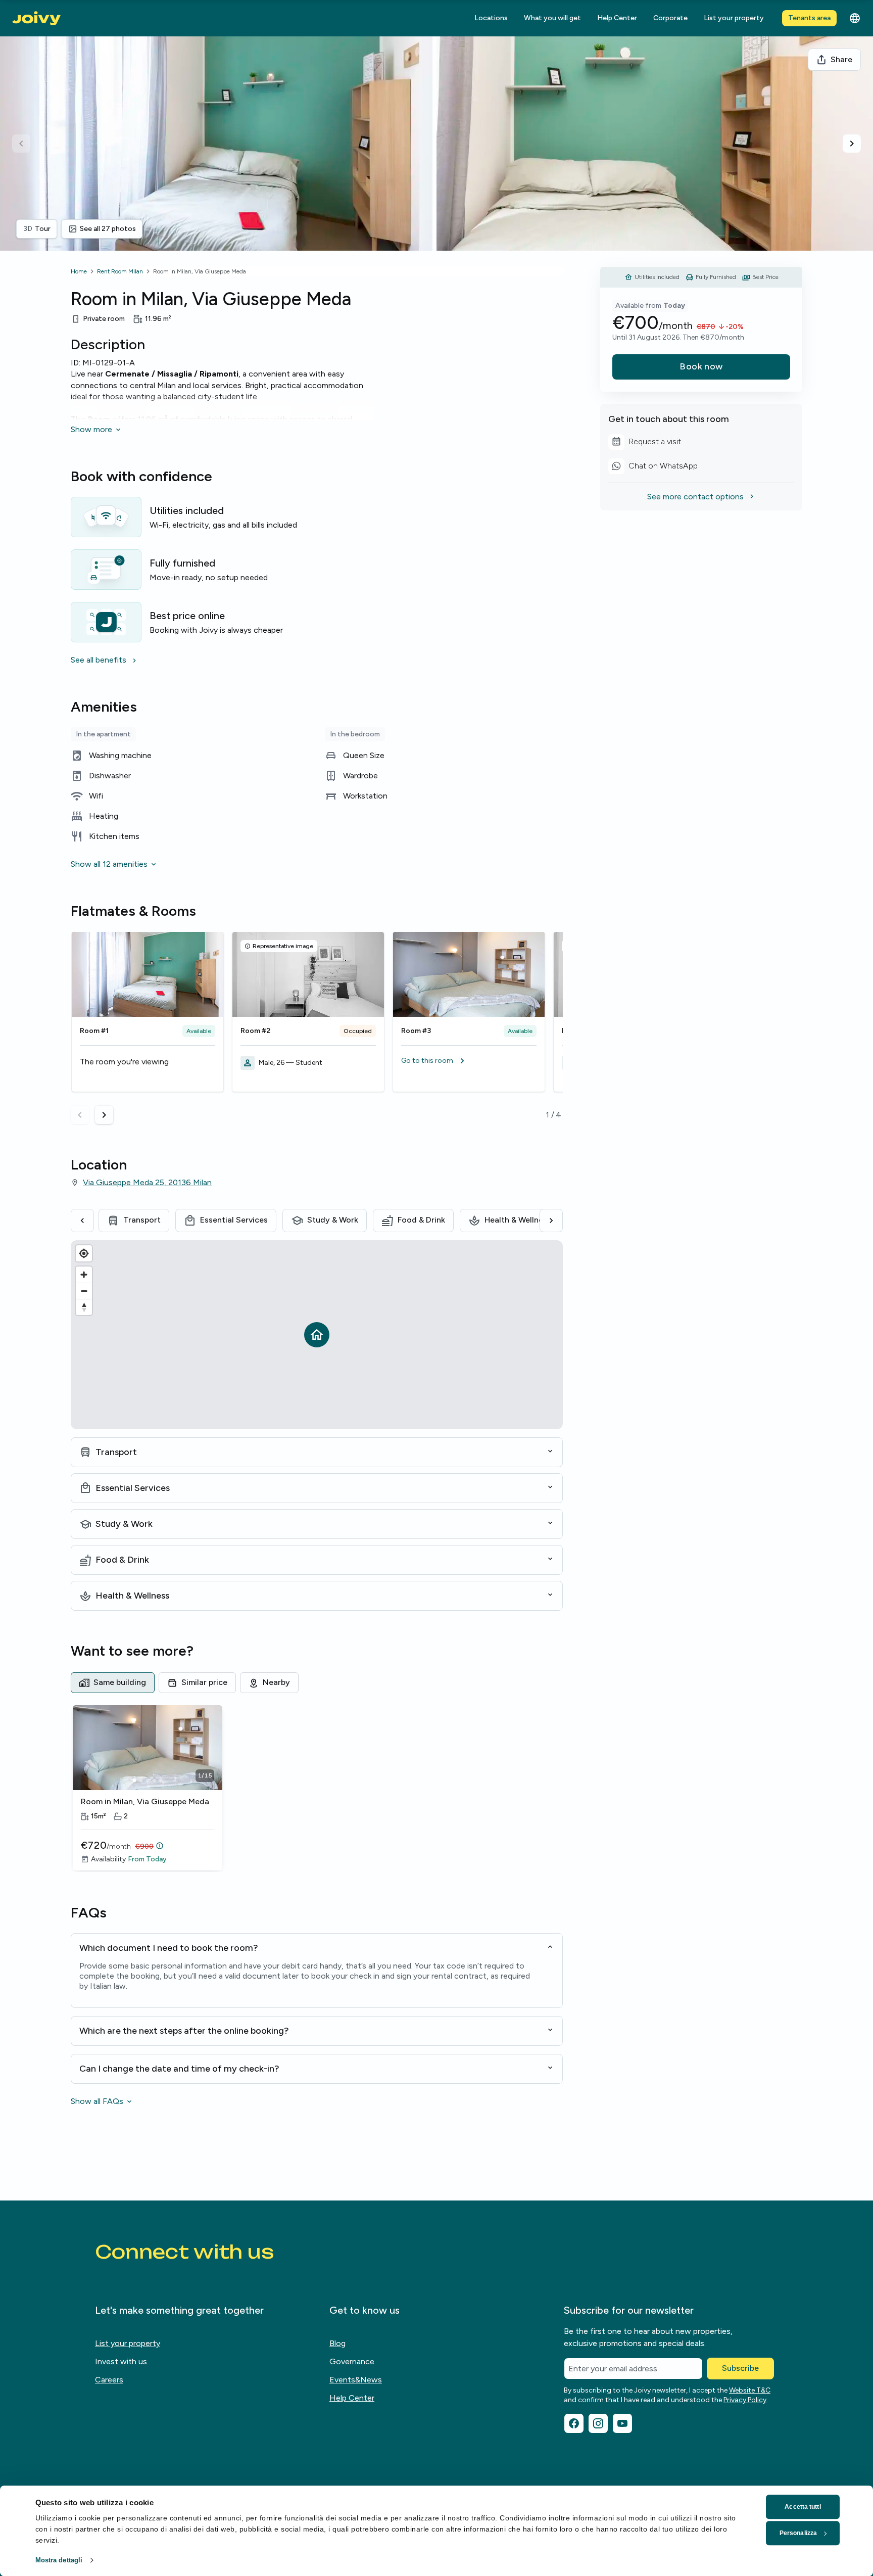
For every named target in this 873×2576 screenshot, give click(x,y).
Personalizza (798, 2533)
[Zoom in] (84, 1275)
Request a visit (645, 443)
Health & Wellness (518, 1220)
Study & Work (333, 1220)
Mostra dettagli (59, 2560)
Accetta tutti (803, 2507)
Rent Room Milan (120, 271)
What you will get (552, 18)
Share (841, 59)
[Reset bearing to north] (84, 1307)
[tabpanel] (317, 1789)
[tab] (113, 1682)
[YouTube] (622, 2423)
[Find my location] (84, 1253)
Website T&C (750, 2390)
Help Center (617, 18)
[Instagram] (598, 2423)
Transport (142, 1220)
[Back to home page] (36, 18)
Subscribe (740, 2368)
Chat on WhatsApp (653, 467)
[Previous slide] (21, 144)
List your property (734, 18)
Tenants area (809, 18)
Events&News (356, 2380)
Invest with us (121, 2361)
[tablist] (317, 1682)
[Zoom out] (84, 1291)
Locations (491, 18)
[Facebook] (574, 2423)
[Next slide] (852, 144)
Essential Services (234, 1220)
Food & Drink (421, 1220)
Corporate (670, 18)
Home (79, 271)
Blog (337, 2343)
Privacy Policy (745, 2400)
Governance (352, 2361)
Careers (109, 2380)
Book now (701, 366)
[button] (469, 1061)
